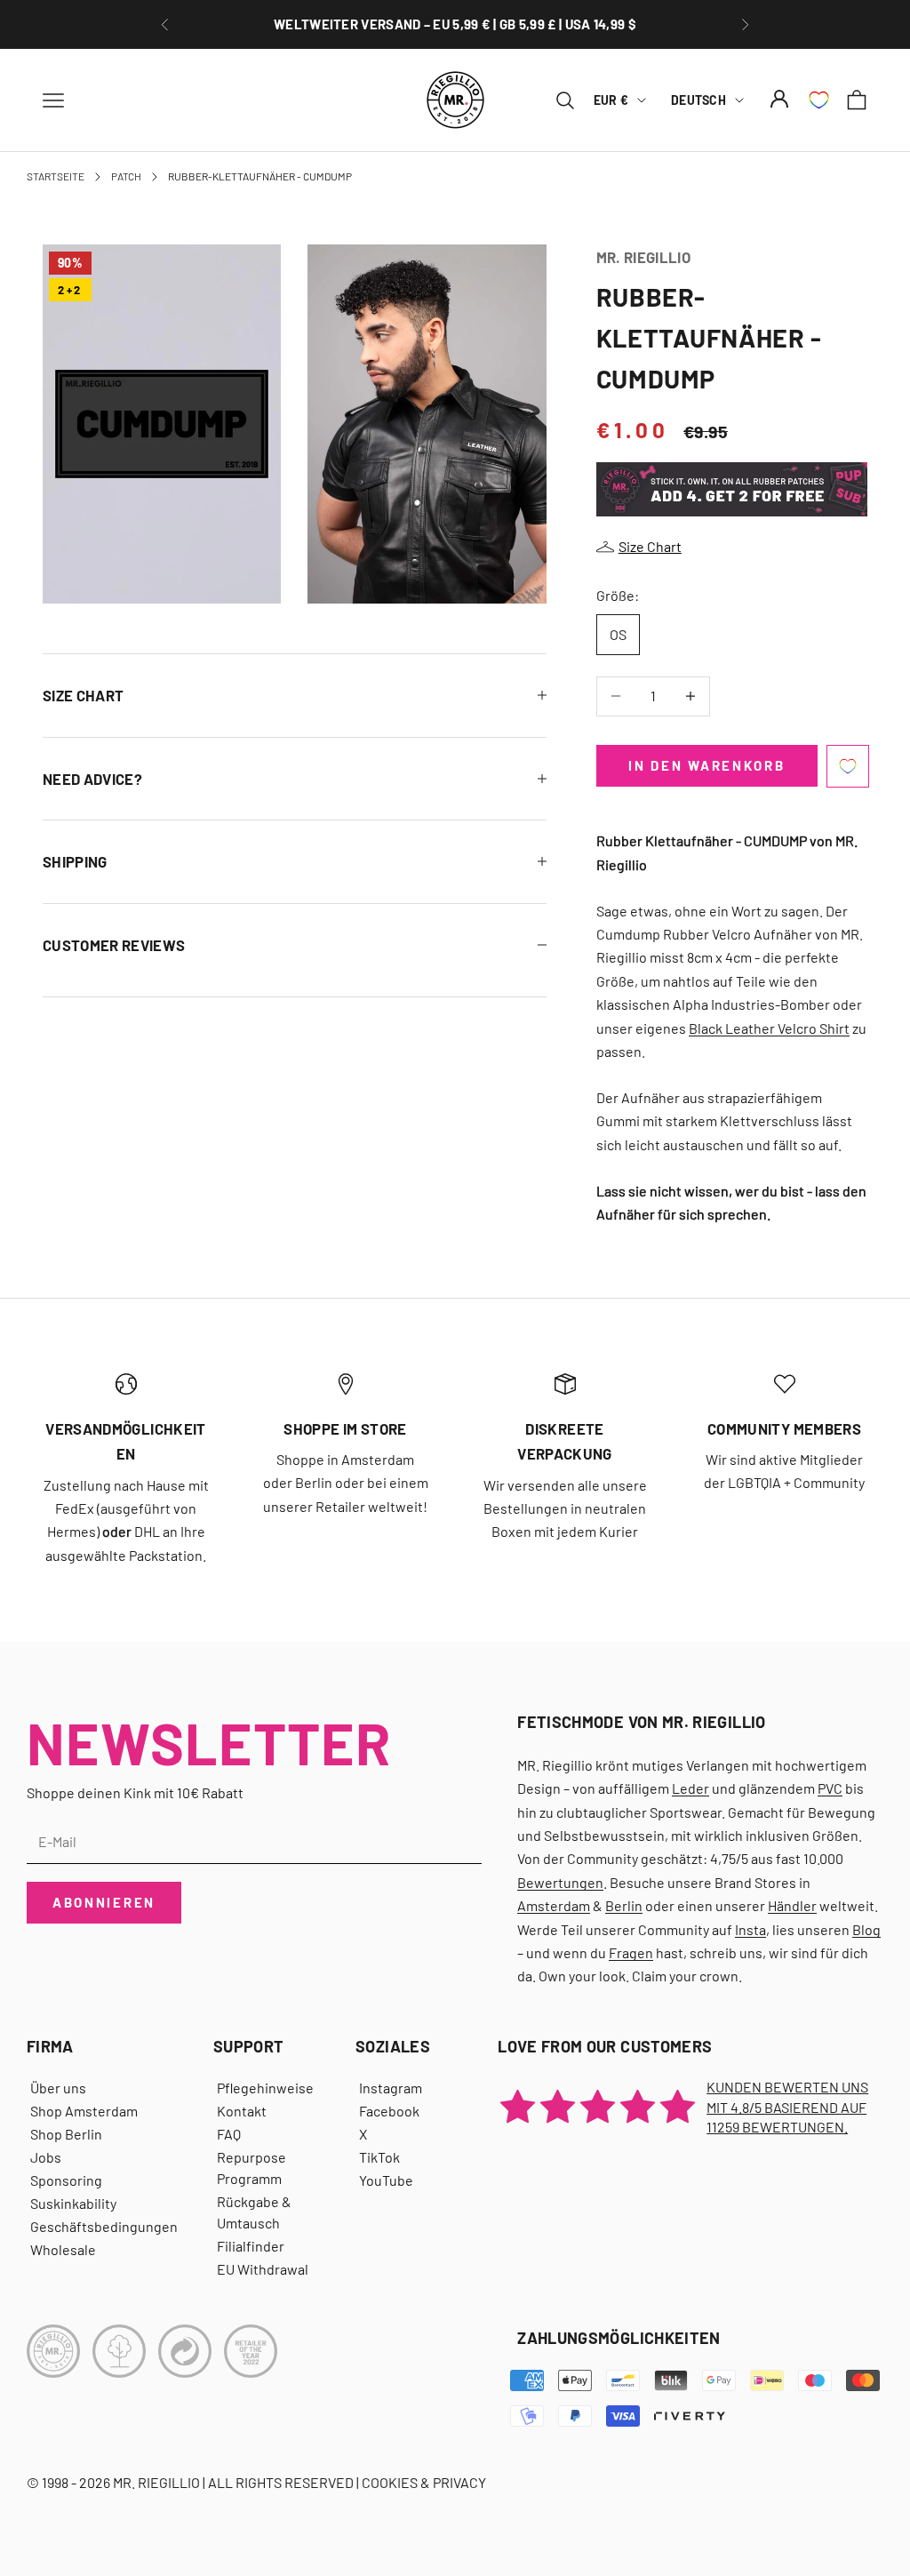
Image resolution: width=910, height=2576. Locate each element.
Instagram (391, 2088)
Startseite (56, 176)
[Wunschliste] (819, 100)
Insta (750, 1929)
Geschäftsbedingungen (104, 2226)
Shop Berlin (66, 2134)
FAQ (229, 2134)
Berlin (624, 1905)
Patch (126, 176)
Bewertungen (560, 1882)
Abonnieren (104, 1902)
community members (784, 1428)
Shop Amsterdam (84, 2111)
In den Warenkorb (706, 765)
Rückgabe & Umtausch (254, 2212)
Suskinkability (73, 2203)
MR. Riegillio (643, 257)
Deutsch (698, 100)
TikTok (379, 2157)
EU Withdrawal (263, 2269)
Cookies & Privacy (424, 2482)
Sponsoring (66, 2180)
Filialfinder (251, 2246)
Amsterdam (554, 1905)
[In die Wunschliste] (848, 766)
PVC (830, 1788)
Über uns (58, 2088)
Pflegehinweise (265, 2088)
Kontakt (242, 2111)
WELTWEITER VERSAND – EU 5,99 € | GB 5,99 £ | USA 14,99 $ (455, 15)
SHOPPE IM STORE (345, 1428)
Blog (866, 1929)
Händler (792, 1905)
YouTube (386, 2180)
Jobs (46, 2157)
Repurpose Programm (251, 2168)
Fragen (631, 1952)
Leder (690, 1788)
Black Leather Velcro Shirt (769, 1028)
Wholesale (63, 2249)
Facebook (389, 2111)
